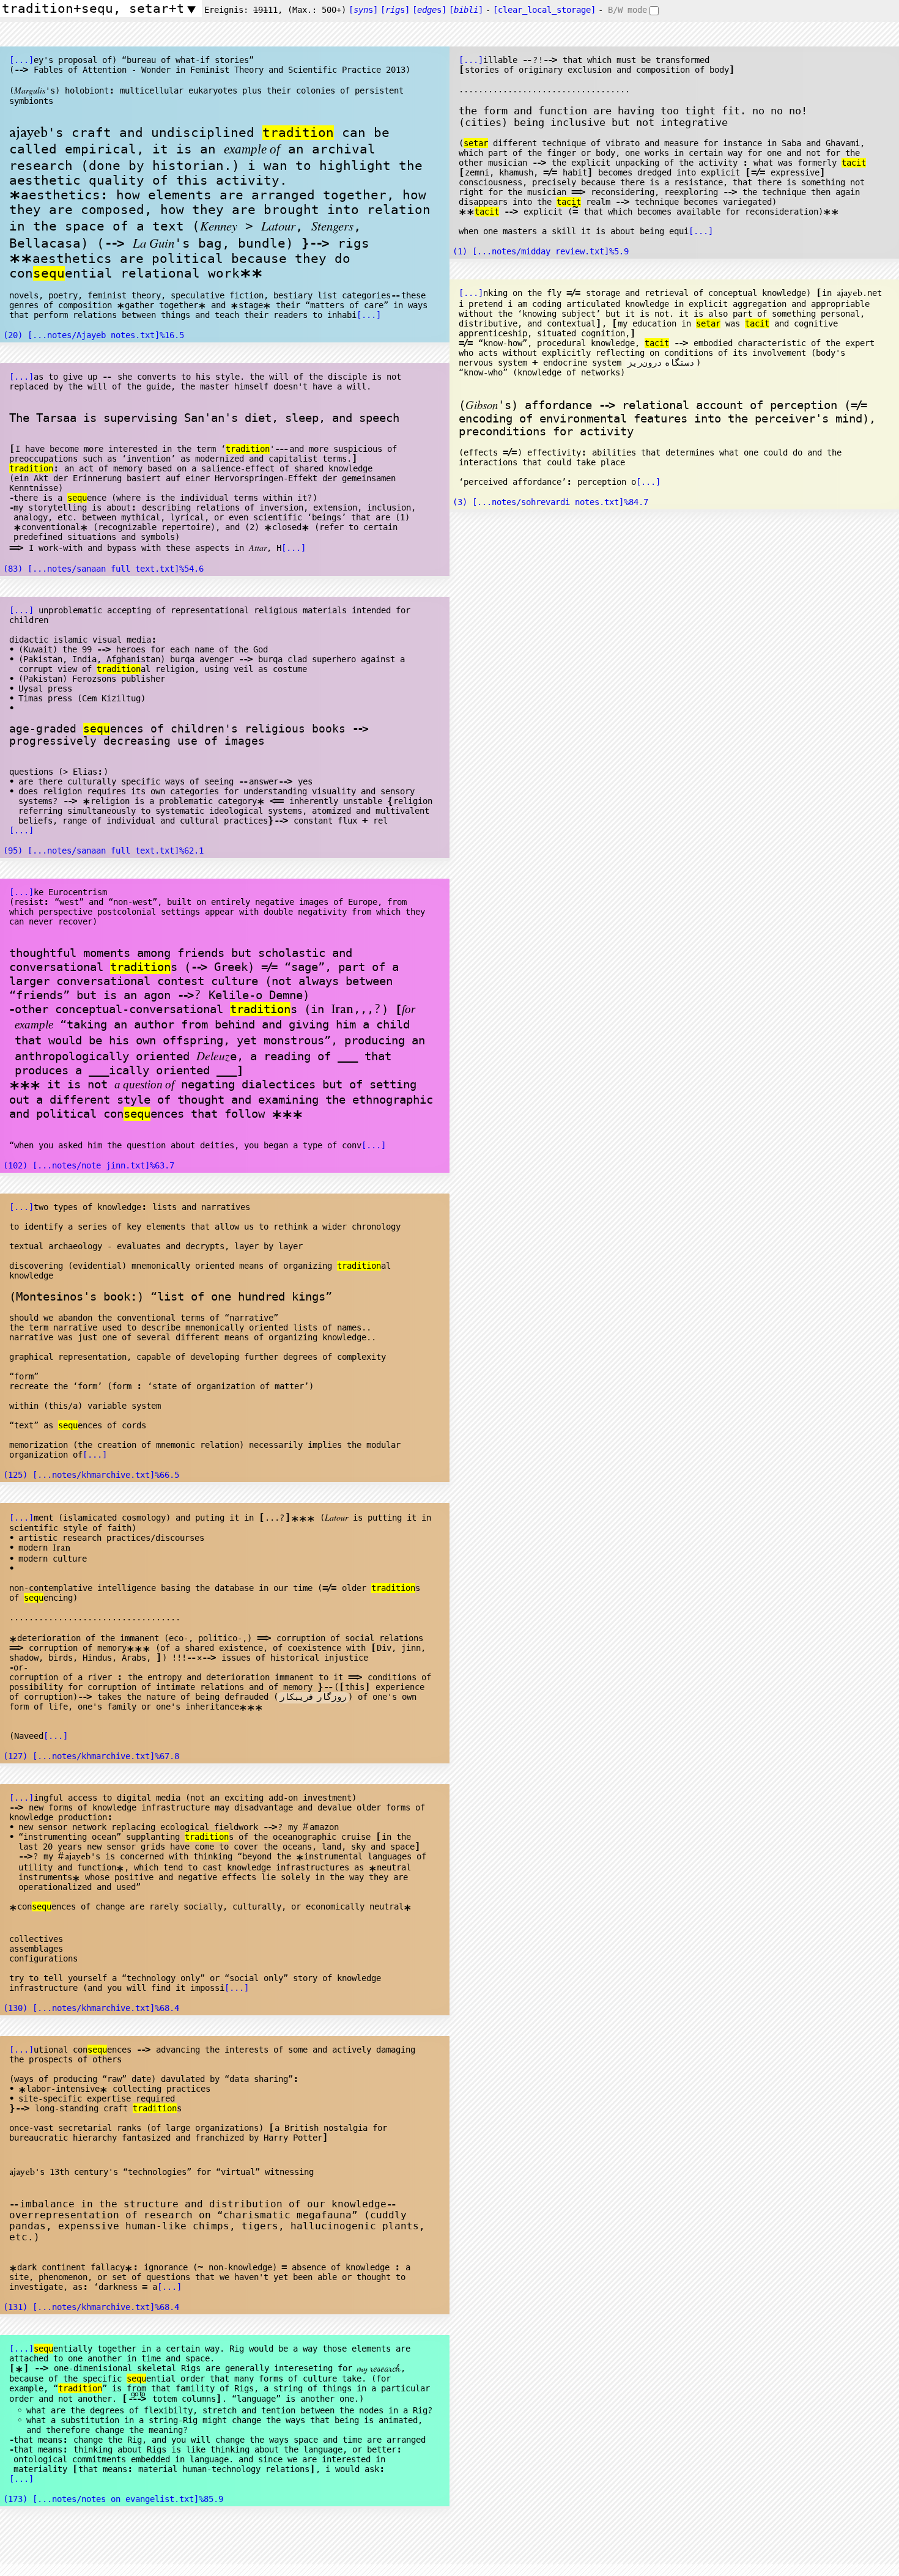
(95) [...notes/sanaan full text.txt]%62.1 (103, 851)
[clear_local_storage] (544, 10)
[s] (363, 10)
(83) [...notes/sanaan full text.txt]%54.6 (103, 569)
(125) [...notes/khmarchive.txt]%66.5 (91, 1475)
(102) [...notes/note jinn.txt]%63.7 (89, 1165)
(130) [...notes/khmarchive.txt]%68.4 (91, 2008)
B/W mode (627, 10)
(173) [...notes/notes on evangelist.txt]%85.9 (113, 2499)
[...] (21, 60)
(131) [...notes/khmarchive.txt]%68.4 (91, 2307)
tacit (854, 163)
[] (466, 10)
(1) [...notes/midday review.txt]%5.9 (541, 251)
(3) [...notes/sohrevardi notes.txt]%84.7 (550, 502)
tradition (298, 133)
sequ (49, 273)
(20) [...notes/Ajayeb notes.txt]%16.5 (94, 335)
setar (476, 143)
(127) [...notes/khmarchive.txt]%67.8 (91, 1756)
